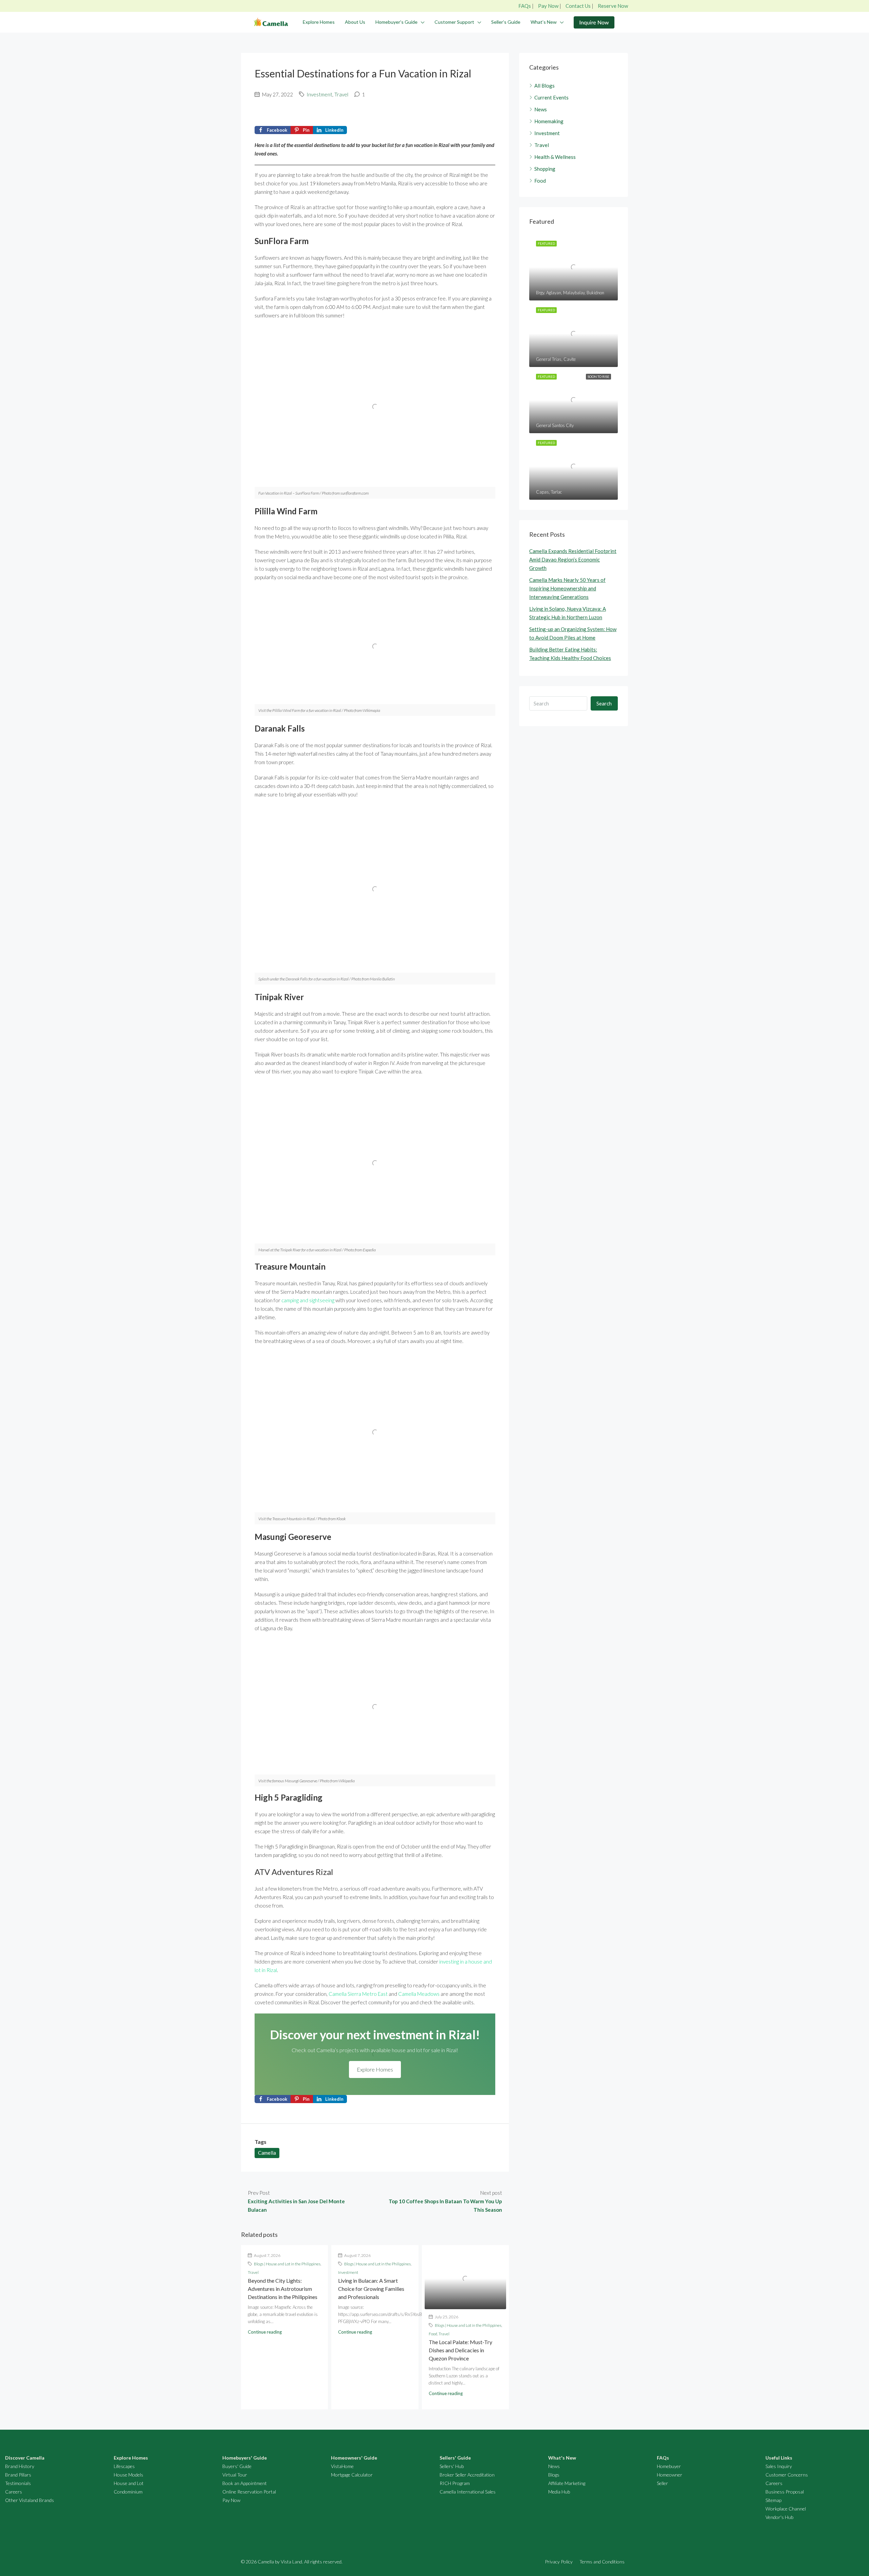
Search (604, 703)
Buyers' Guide (237, 2466)
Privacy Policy (559, 2562)
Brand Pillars (18, 2475)
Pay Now (548, 6)
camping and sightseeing (308, 1300)
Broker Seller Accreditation (467, 2475)
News (541, 109)
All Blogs (544, 86)
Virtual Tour (235, 2475)
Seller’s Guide (506, 22)
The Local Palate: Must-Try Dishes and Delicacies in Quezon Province (460, 2350)
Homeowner (670, 2475)
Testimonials (18, 2483)
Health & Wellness (555, 157)
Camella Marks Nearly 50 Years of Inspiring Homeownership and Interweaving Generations (567, 588)
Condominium (128, 2492)
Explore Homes (319, 22)
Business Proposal (785, 2492)
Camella (267, 2153)
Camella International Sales (468, 2492)
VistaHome (342, 2466)
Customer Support (454, 22)
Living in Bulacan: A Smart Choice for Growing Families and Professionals (371, 2289)
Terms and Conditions (602, 2562)
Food (433, 2334)
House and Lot (129, 2483)
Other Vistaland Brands (30, 2500)
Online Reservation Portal (249, 2492)
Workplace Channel (786, 2509)
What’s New (544, 22)
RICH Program (455, 2483)
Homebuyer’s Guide (396, 22)
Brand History (20, 2466)
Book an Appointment (245, 2483)
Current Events (551, 97)
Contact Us (578, 6)
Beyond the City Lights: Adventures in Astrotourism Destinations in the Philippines (283, 2289)
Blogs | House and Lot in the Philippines (287, 2264)
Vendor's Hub (779, 2517)
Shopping (545, 169)
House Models (128, 2475)
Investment (319, 94)
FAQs (525, 6)
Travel (341, 94)
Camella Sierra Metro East (358, 1994)
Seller (662, 2483)
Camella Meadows (419, 1994)
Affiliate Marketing (567, 2483)
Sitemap (773, 2500)
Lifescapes (124, 2466)
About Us (355, 22)
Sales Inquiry (779, 2466)
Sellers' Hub (452, 2466)
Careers (14, 2492)
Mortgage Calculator (352, 2475)
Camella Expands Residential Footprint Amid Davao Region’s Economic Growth (573, 559)
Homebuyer (669, 2466)
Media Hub (559, 2492)
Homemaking (549, 121)
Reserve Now (613, 6)
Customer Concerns (787, 2475)
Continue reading (265, 2332)
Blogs (554, 2475)
